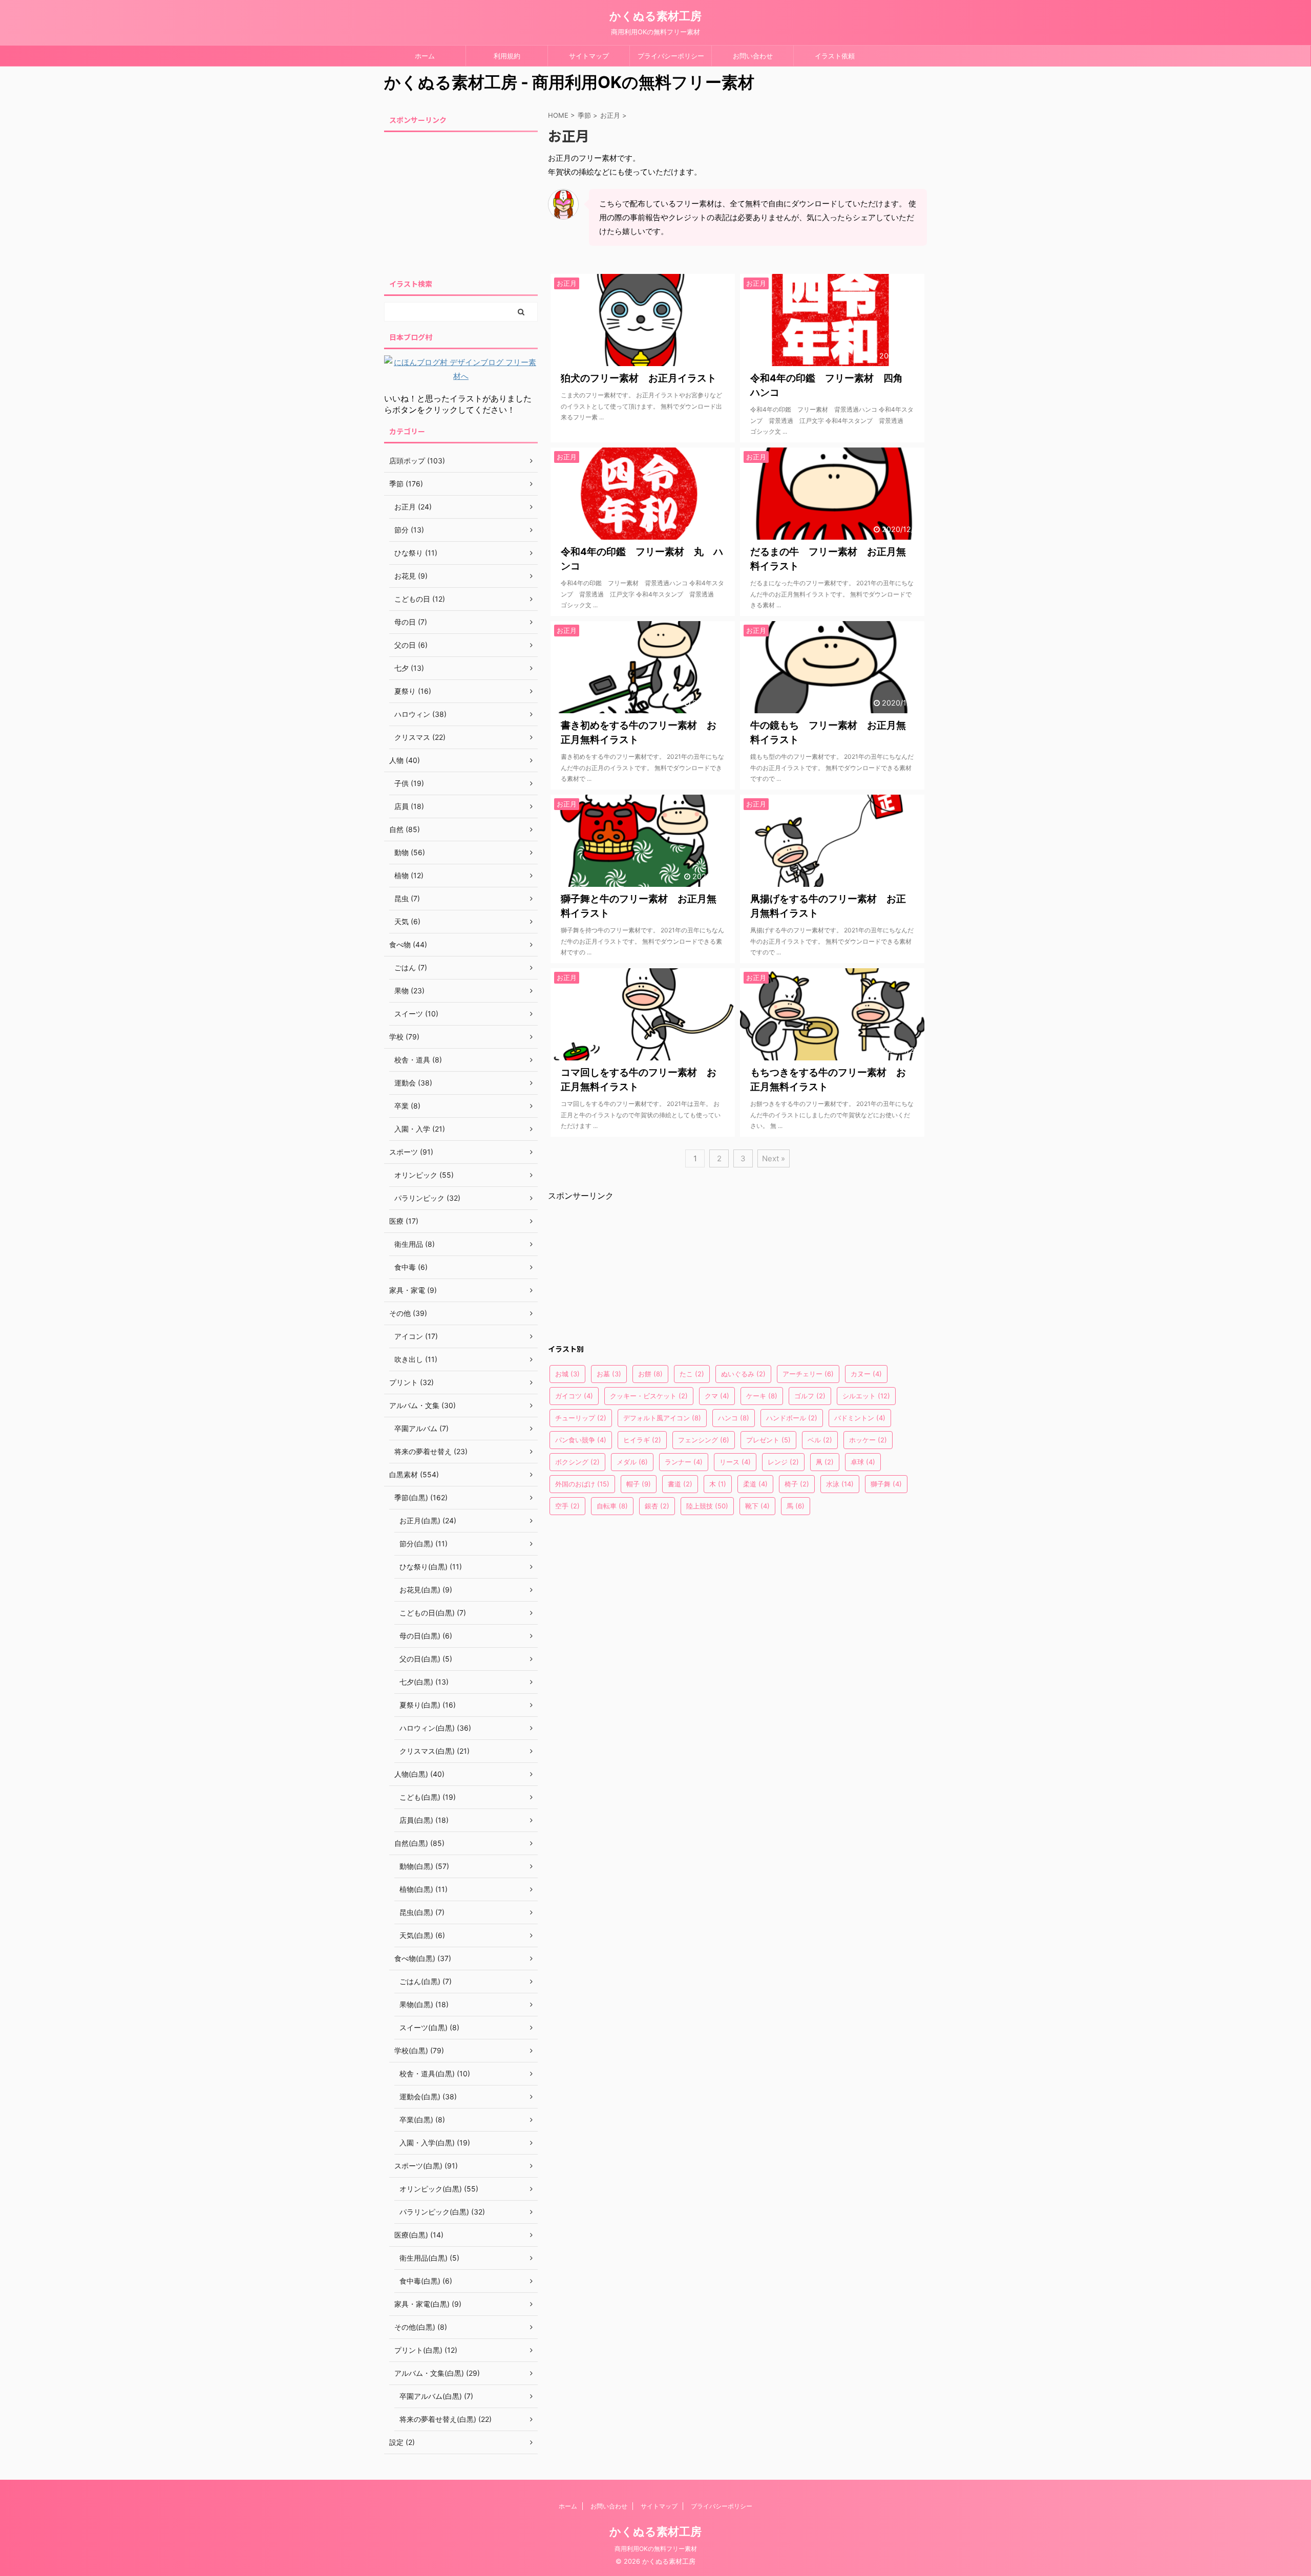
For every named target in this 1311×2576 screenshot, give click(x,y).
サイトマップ (589, 56)
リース (735, 1462)
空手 (567, 1506)
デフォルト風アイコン (662, 1418)
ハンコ (734, 1418)
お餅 (650, 1374)
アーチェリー (808, 1374)
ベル (820, 1440)
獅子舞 (886, 1484)
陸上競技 (707, 1506)
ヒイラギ (642, 1440)
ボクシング (577, 1462)
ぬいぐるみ (743, 1374)
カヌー (866, 1374)
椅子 (797, 1484)
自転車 (612, 1506)
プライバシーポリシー (671, 56)
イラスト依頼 (835, 56)
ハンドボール (792, 1418)
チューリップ (581, 1418)
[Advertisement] (625, 1266)
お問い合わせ (753, 56)
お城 (567, 1374)
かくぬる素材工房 (655, 16)
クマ (717, 1396)
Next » (774, 1158)
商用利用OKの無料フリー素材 (656, 2549)
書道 (680, 1484)
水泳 (840, 1484)
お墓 (609, 1374)
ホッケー (868, 1440)
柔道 (755, 1484)
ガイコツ (574, 1396)
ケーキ (762, 1396)
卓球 (863, 1462)
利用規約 (507, 56)
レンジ (783, 1462)
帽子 (639, 1484)
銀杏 (657, 1506)
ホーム (425, 56)
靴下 (757, 1506)
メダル (632, 1462)
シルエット (866, 1396)
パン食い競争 (581, 1440)
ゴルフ (810, 1396)
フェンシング (704, 1440)
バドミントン (860, 1418)
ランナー (684, 1462)
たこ (692, 1374)
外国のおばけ (582, 1484)
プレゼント (768, 1440)
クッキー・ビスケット (649, 1396)
